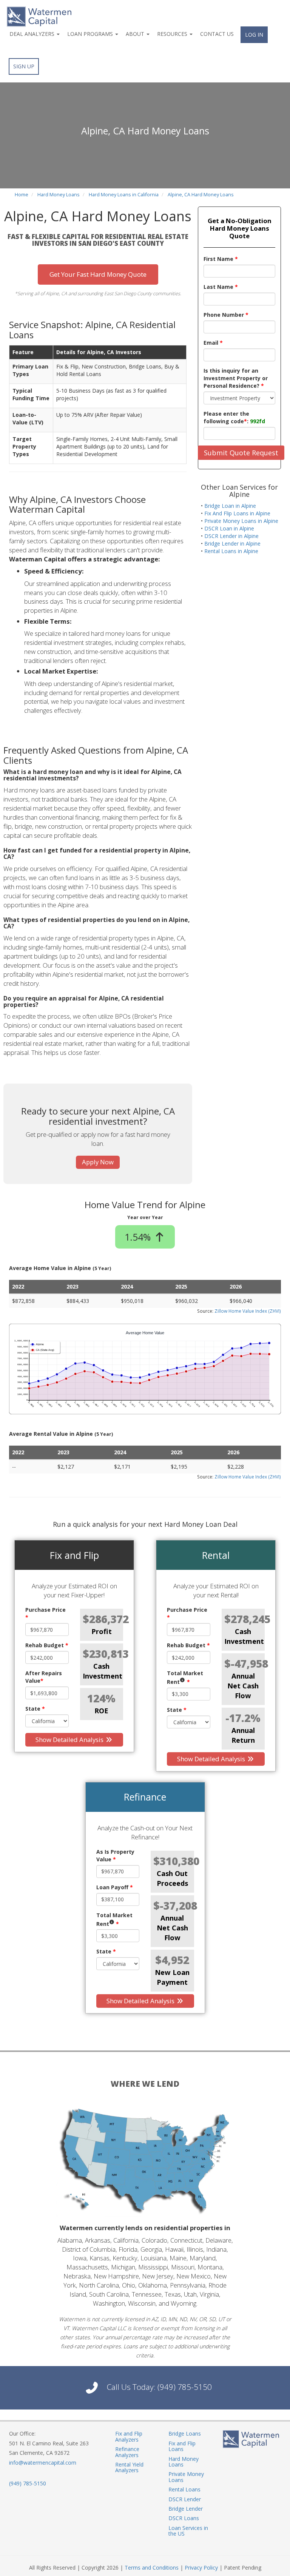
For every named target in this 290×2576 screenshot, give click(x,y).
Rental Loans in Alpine (231, 551)
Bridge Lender (186, 2509)
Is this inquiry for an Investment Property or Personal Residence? (236, 378)
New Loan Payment (172, 1977)
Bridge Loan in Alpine (230, 506)
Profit (102, 1631)
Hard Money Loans (184, 2462)
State (35, 1709)
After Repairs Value (44, 1677)
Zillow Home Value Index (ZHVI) (248, 1311)
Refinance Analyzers (127, 2452)
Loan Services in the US (188, 2531)
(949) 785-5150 (185, 2387)
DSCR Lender (185, 2499)
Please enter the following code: (234, 417)
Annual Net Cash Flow (243, 1686)
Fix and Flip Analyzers (129, 2436)
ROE (101, 1711)
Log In (254, 35)
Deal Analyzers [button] (33, 34)
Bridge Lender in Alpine (232, 543)
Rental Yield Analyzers (129, 2467)
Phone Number (226, 315)
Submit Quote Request (241, 453)
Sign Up (24, 66)
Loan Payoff (115, 1887)
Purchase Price (46, 1613)
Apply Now (98, 1162)
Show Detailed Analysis (70, 1740)
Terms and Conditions (152, 2568)
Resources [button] (173, 34)
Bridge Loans (185, 2433)
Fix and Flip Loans (182, 2446)
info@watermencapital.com (43, 2463)
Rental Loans (184, 2489)
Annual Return (243, 1735)
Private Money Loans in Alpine (241, 521)
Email (213, 343)
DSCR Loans (184, 2518)
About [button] (136, 34)
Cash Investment (102, 1671)
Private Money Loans (186, 2477)
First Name (221, 259)
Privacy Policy (201, 2568)
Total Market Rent (185, 1677)
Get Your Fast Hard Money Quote (98, 274)
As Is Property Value (115, 1855)
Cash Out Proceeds (172, 1878)
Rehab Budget (47, 1645)
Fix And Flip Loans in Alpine (237, 513)
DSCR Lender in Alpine (231, 536)
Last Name (221, 287)
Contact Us (217, 34)
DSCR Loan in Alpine (229, 528)
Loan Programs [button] (91, 34)
